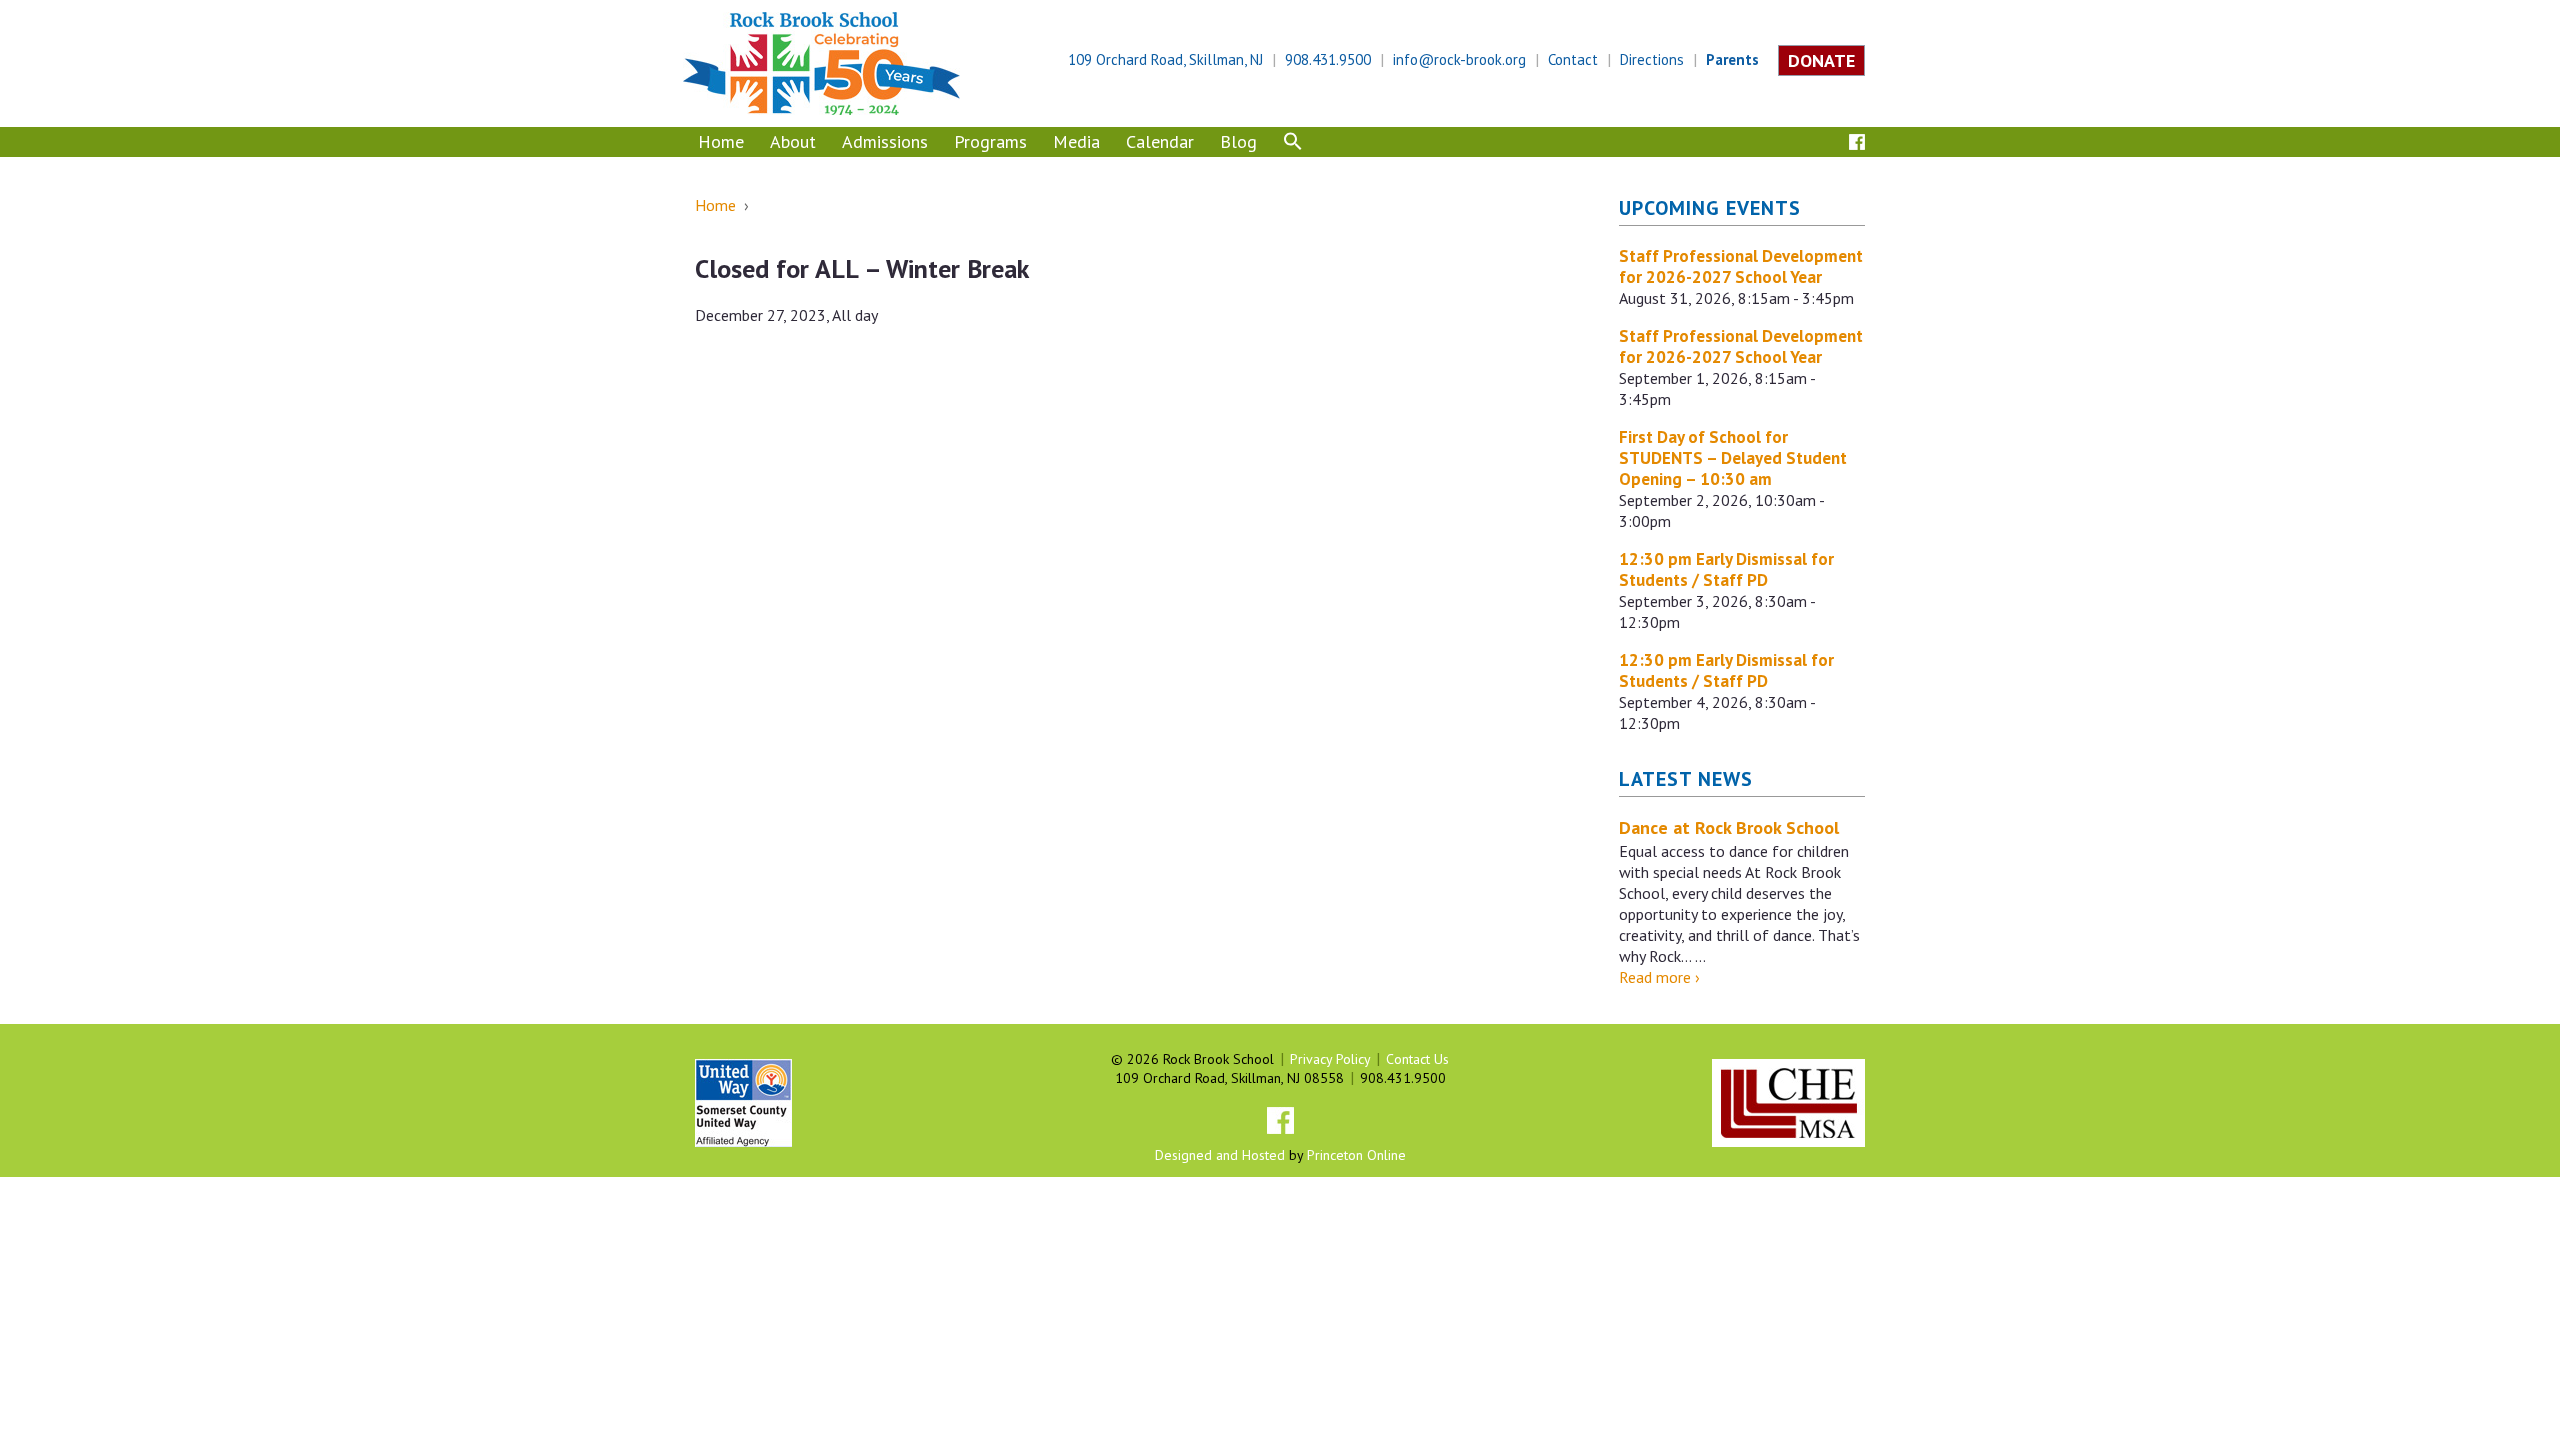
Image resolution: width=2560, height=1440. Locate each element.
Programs (990, 141)
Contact (1573, 59)
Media (1076, 141)
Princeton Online (1356, 1155)
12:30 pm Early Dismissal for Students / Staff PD (1726, 569)
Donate (1821, 60)
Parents (1732, 59)
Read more (1659, 977)
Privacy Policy (1330, 1059)
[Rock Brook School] (821, 62)
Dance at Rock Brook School (1729, 827)
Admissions (885, 141)
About (793, 141)
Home (721, 141)
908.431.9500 (1328, 59)
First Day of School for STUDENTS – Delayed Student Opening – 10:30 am (1733, 458)
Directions (1652, 59)
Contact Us (1417, 1059)
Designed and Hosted (1220, 1155)
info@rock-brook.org (1459, 59)
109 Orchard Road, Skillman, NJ (1165, 59)
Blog (1238, 141)
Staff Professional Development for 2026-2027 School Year (1741, 266)
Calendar (1160, 141)
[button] (1293, 144)
